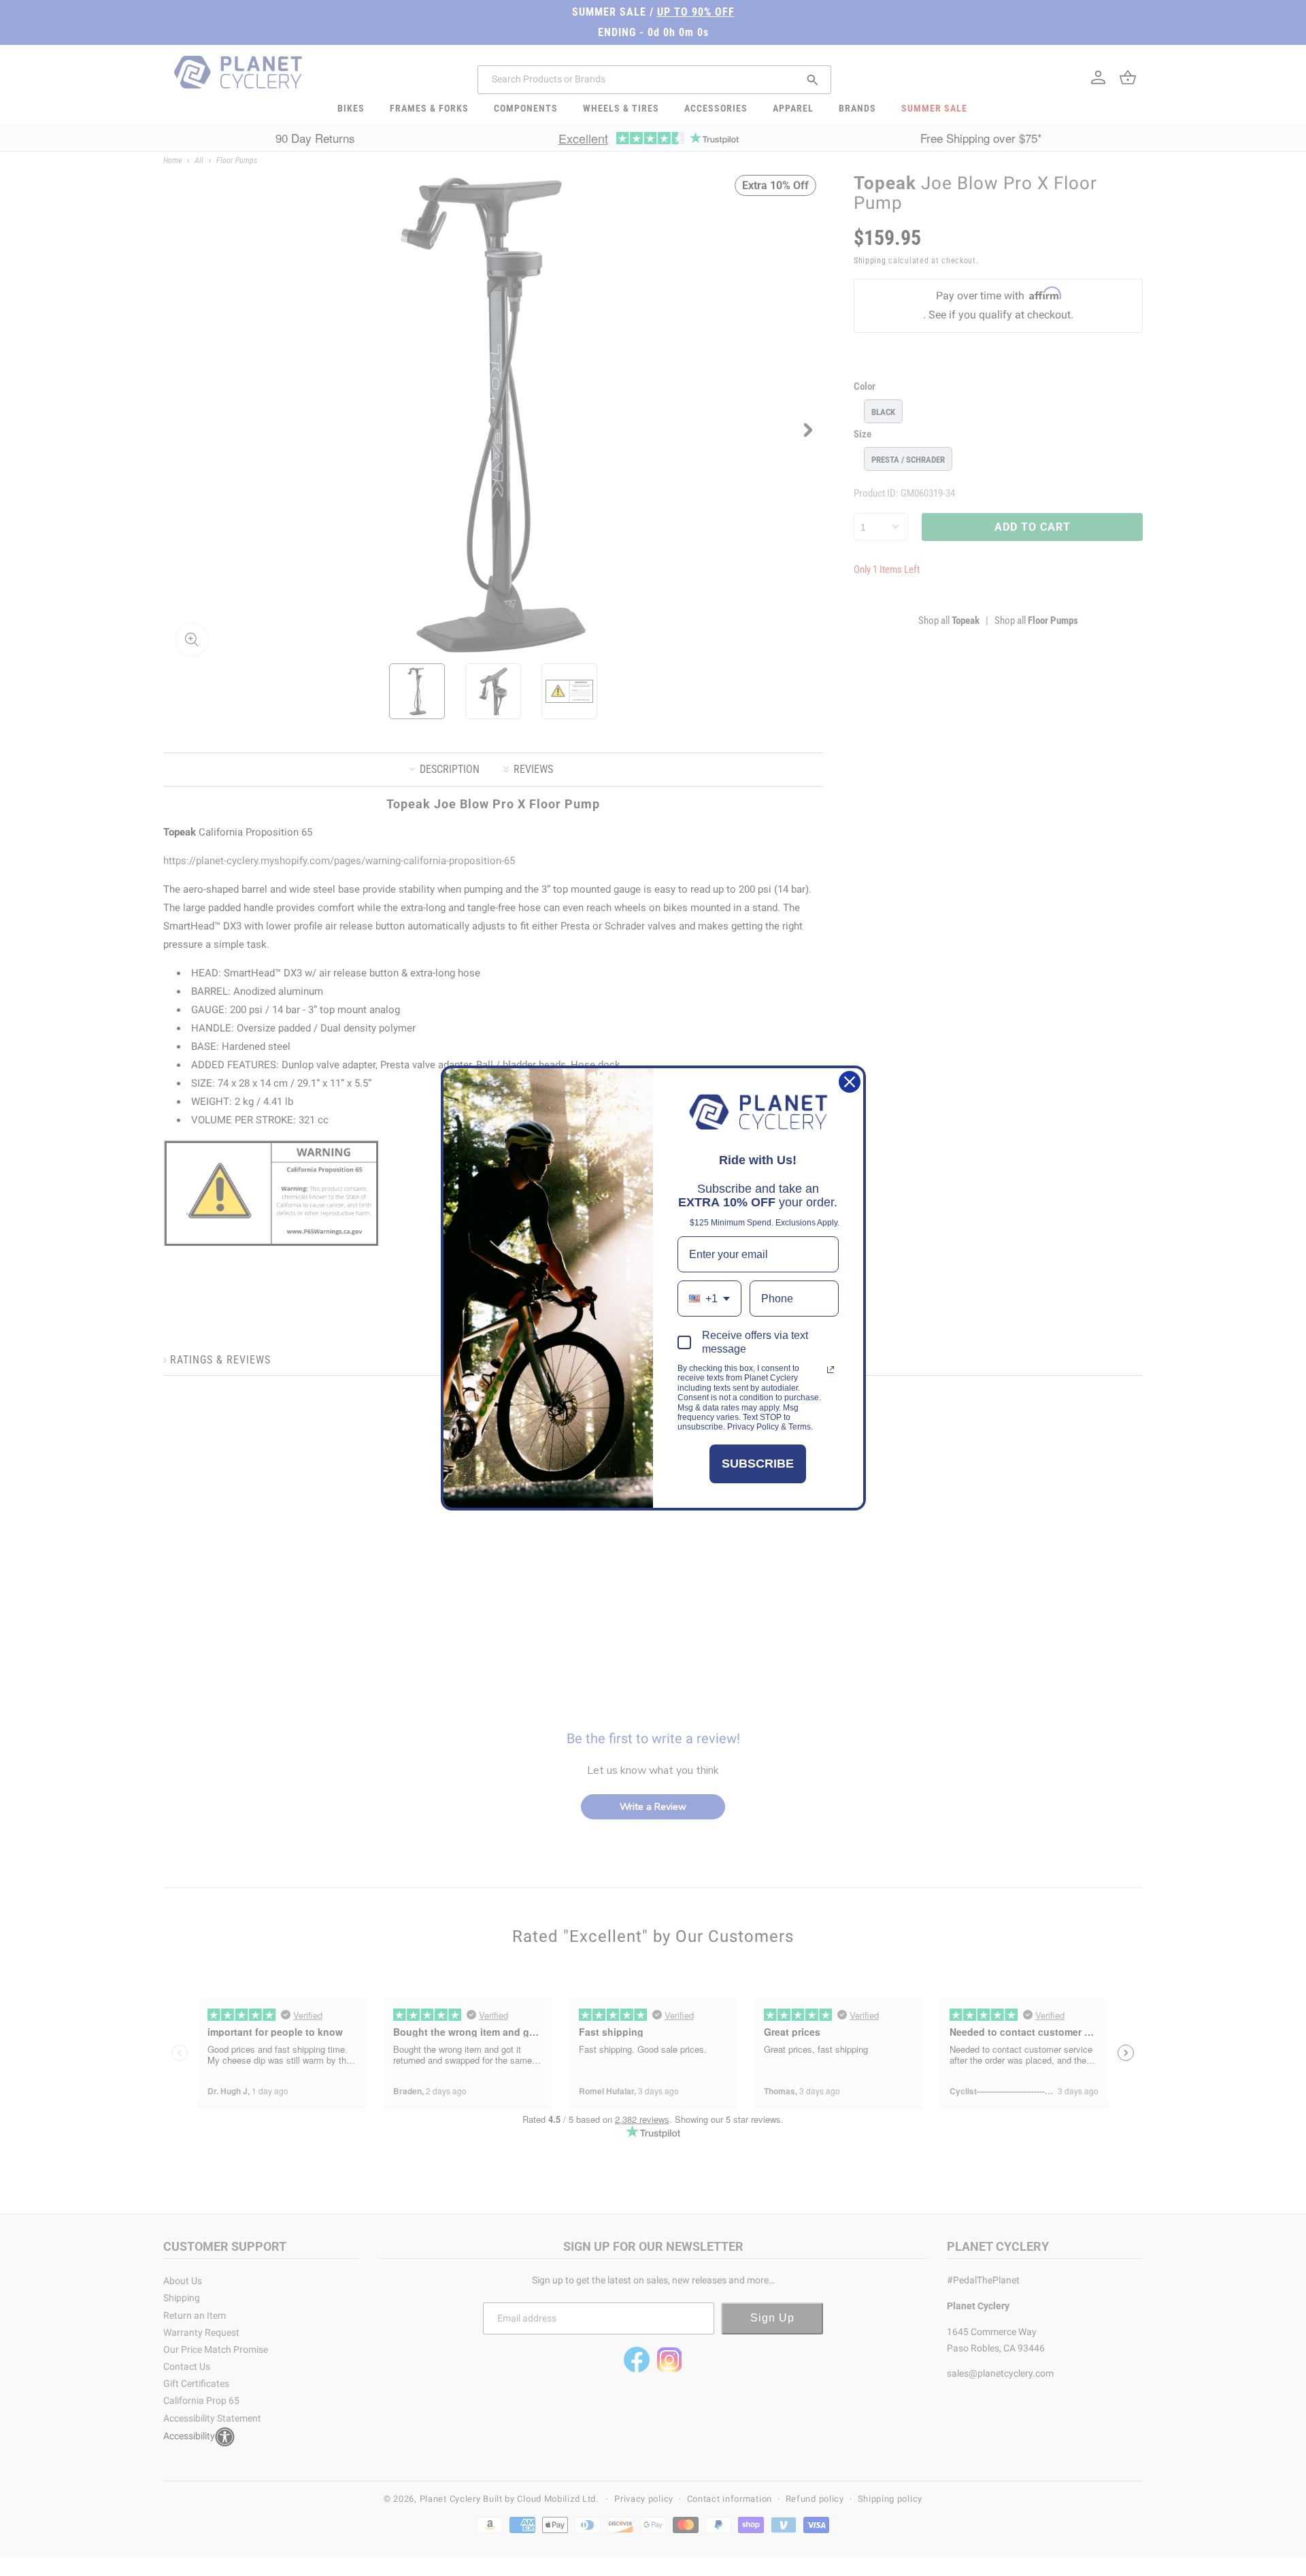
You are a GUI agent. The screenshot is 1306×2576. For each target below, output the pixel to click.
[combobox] (709, 1299)
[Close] (850, 1082)
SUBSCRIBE (758, 1464)
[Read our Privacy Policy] (831, 1370)
